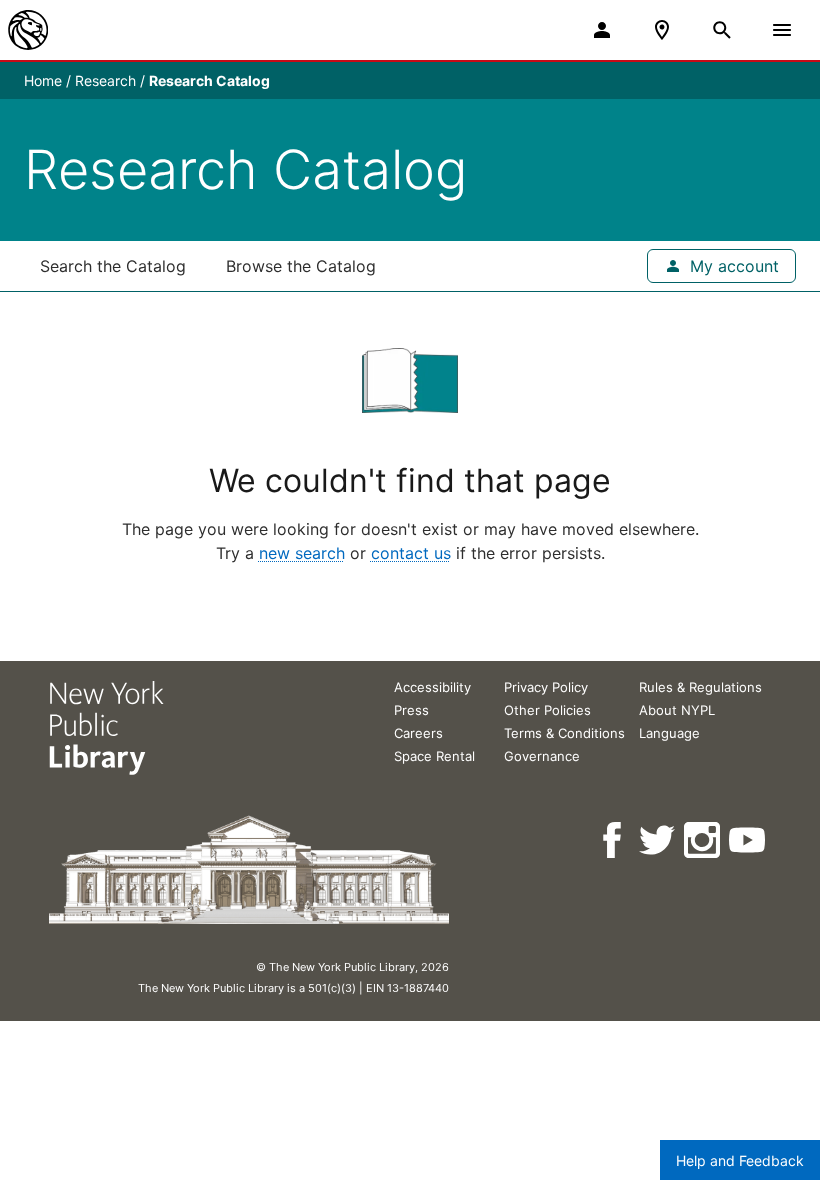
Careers (418, 733)
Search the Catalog (113, 266)
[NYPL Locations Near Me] (662, 30)
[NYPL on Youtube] (748, 840)
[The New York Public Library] (28, 30)
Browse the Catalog (301, 266)
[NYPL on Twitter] (658, 840)
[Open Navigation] (782, 30)
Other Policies (547, 710)
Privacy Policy (546, 687)
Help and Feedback (740, 1160)
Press (411, 710)
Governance (542, 756)
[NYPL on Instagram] (703, 840)
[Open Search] (722, 30)
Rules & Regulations (700, 687)
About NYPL (677, 710)
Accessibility (432, 687)
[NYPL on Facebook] (613, 840)
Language (669, 733)
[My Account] (602, 30)
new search (302, 553)
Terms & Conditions (564, 733)
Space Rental (434, 756)
